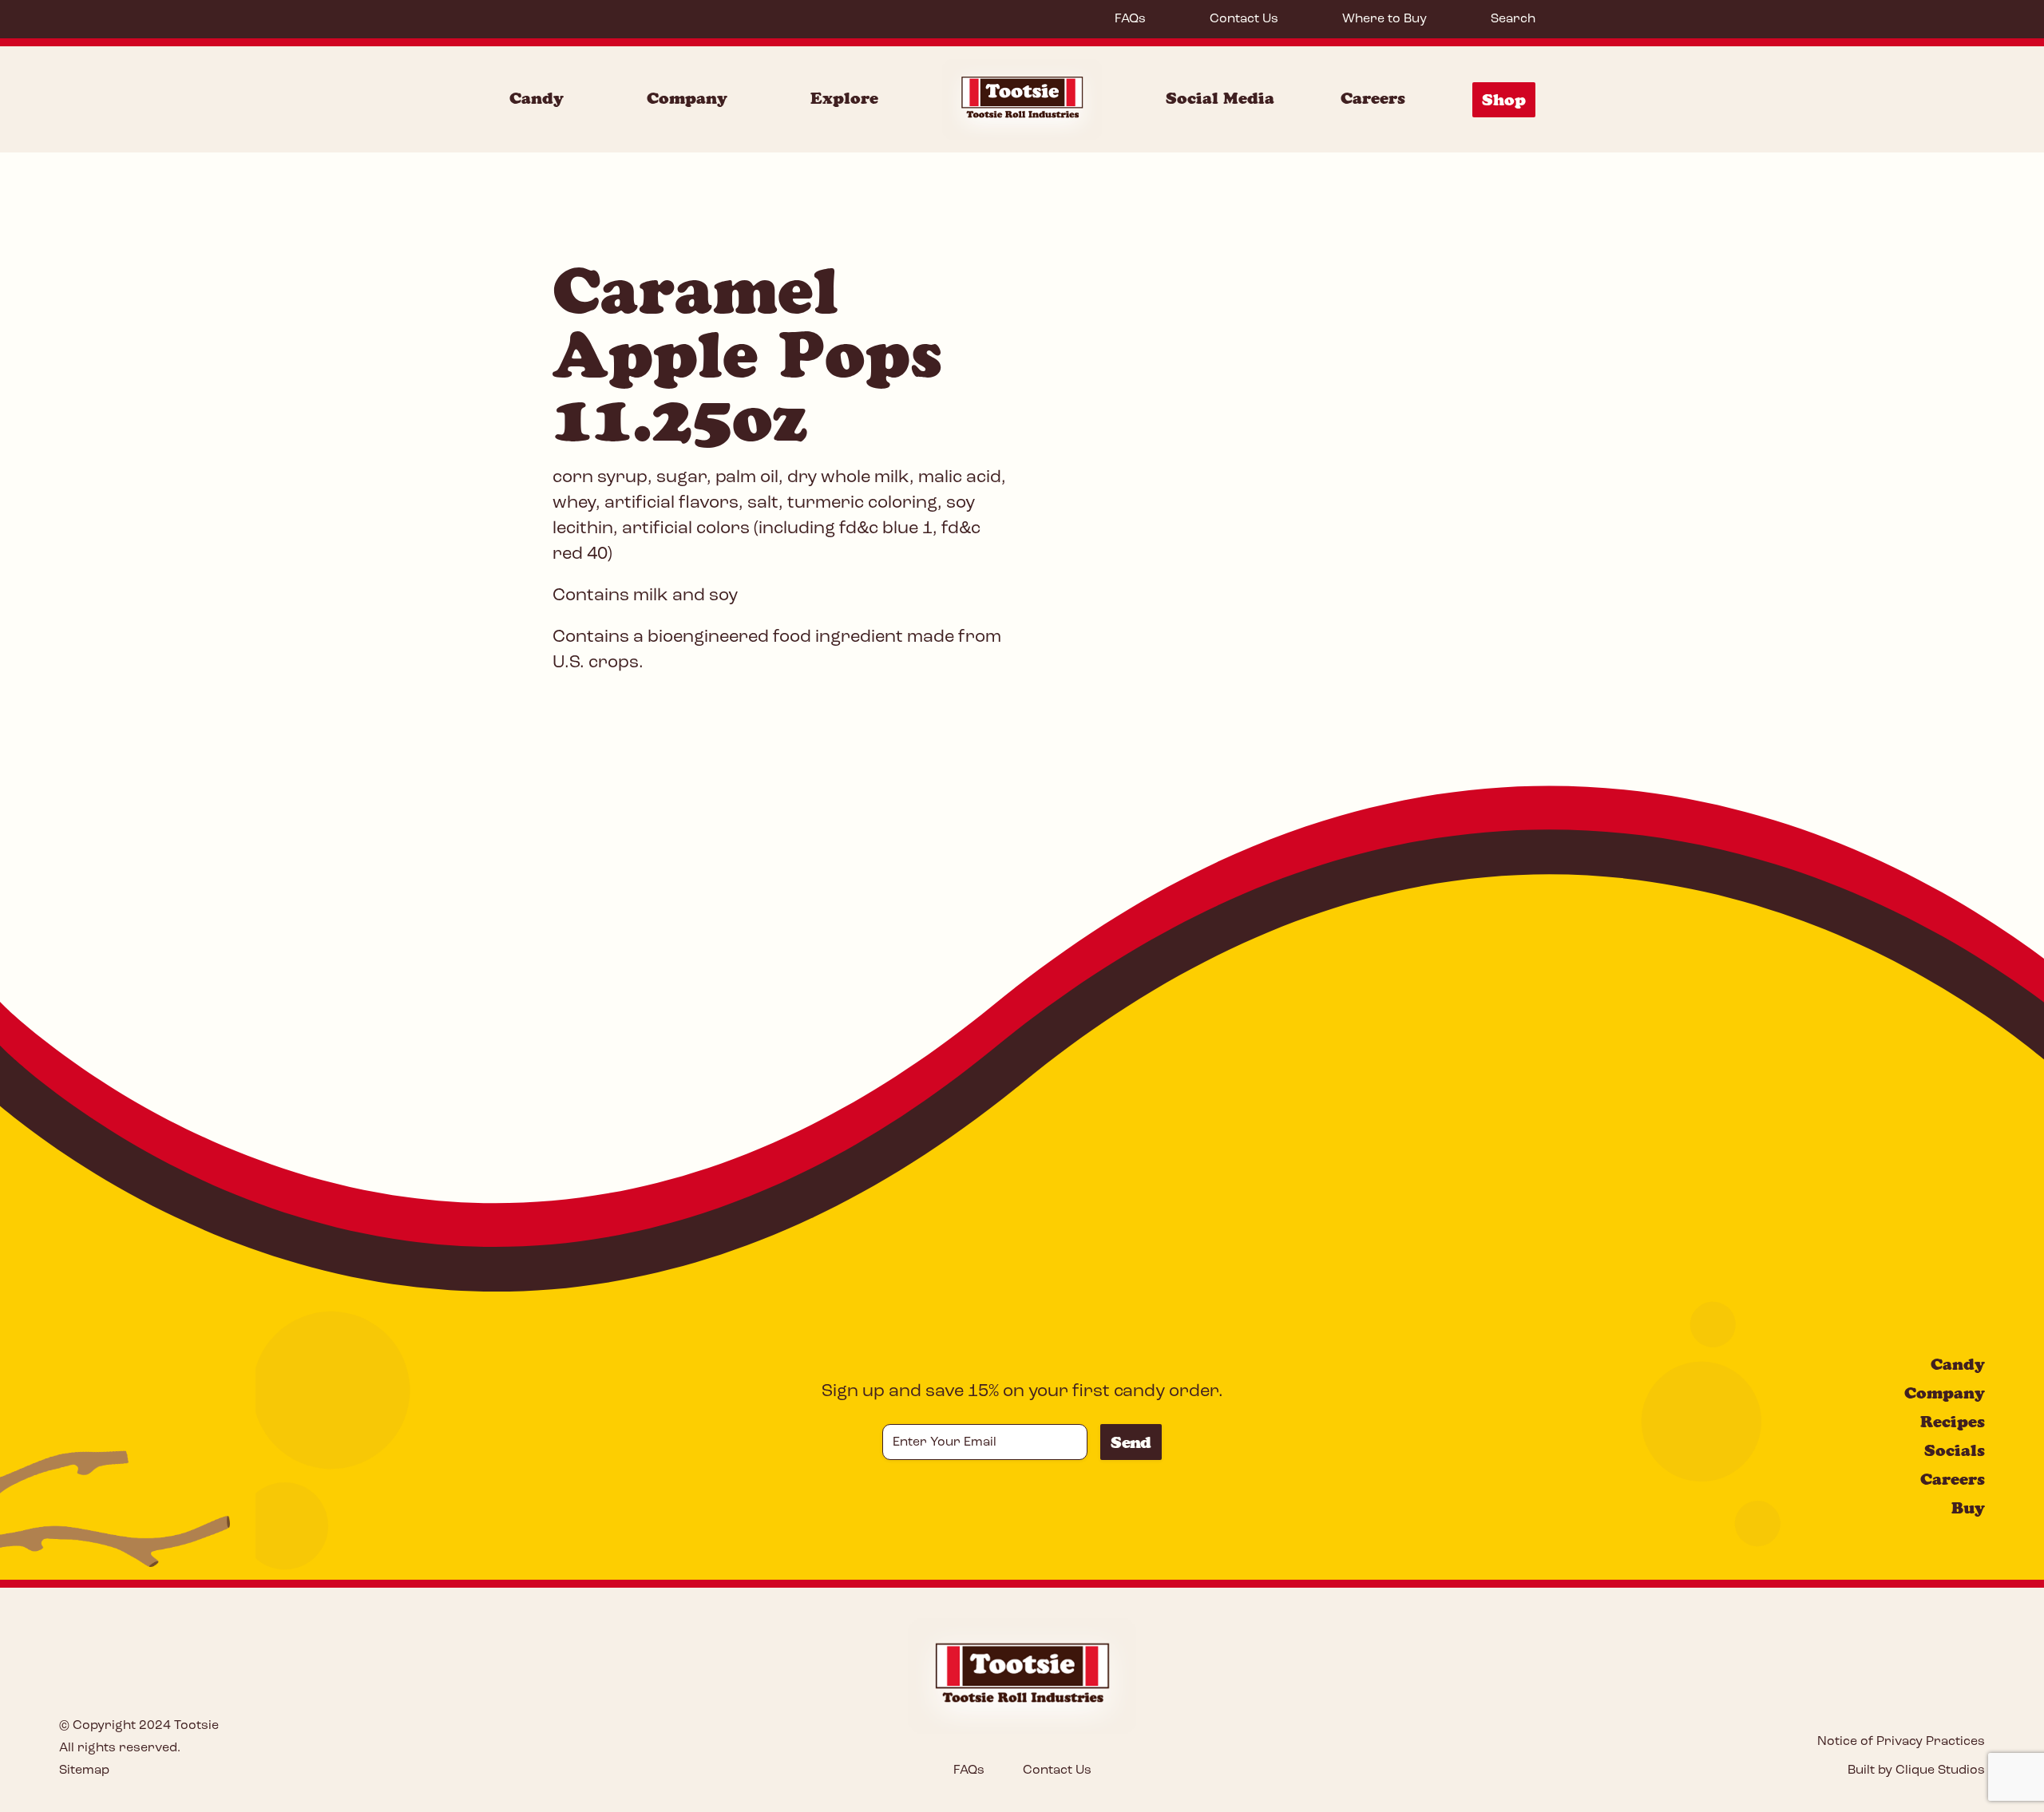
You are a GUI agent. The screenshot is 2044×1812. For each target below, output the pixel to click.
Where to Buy (1384, 19)
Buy (1968, 1508)
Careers (1373, 98)
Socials (1955, 1450)
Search (1513, 19)
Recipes (1953, 1422)
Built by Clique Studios (1916, 1770)
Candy (537, 98)
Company (687, 98)
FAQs (1130, 19)
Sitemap (84, 1770)
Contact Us (1244, 19)
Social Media (1220, 98)
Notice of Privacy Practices (1901, 1742)
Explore (844, 98)
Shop (1504, 100)
